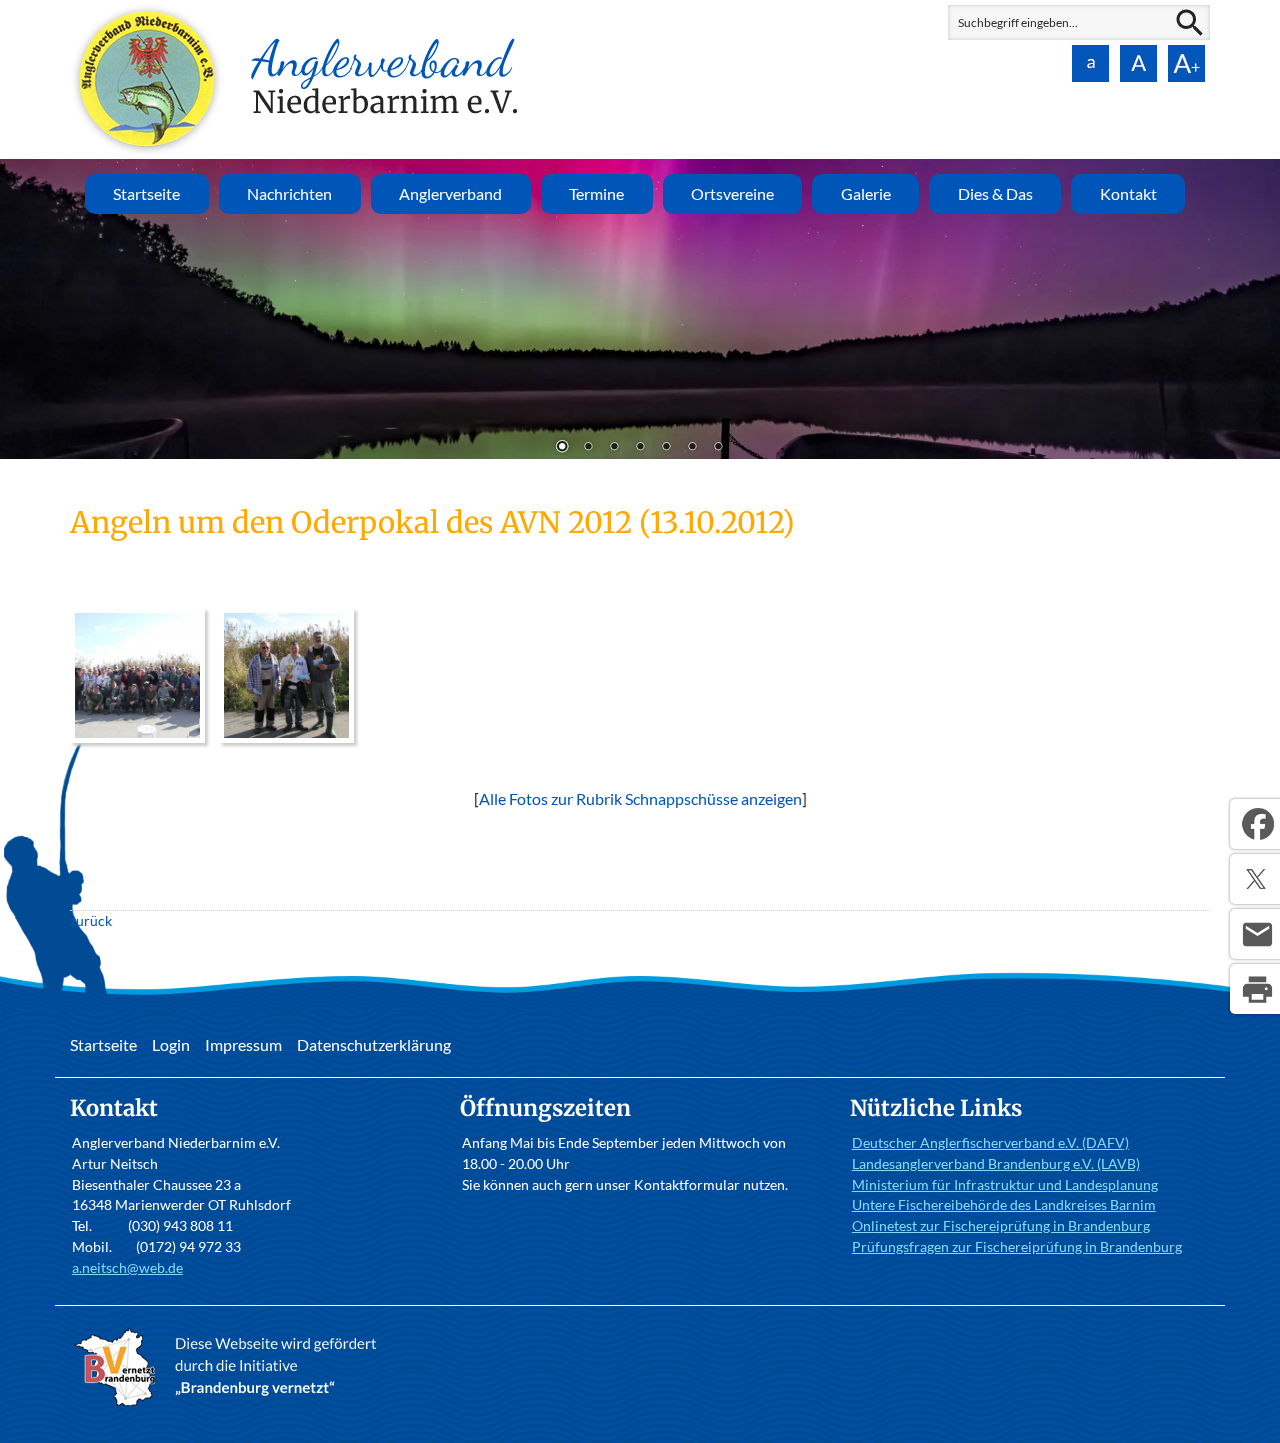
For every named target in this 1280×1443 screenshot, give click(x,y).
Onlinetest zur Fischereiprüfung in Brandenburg (1001, 1225)
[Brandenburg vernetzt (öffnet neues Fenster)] (230, 1406)
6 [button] (692, 448)
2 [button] (588, 448)
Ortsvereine (732, 193)
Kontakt (1128, 193)
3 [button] (614, 448)
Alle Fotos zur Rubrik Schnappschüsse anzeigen (640, 798)
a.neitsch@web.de (127, 1267)
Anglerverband (450, 193)
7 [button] (718, 448)
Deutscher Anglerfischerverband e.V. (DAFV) (990, 1142)
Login (171, 1044)
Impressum (243, 1044)
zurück (91, 920)
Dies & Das (995, 193)
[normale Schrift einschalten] (1090, 63)
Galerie (866, 193)
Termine (596, 193)
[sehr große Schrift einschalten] (1186, 63)
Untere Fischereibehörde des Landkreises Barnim (1004, 1204)
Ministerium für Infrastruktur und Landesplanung (1005, 1184)
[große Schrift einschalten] (1138, 63)
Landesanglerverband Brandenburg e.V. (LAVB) (996, 1163)
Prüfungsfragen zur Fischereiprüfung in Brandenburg (1017, 1246)
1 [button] (562, 448)
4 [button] (640, 448)
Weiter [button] (1250, 309)
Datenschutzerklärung (374, 1044)
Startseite (146, 193)
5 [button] (666, 448)
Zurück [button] (30, 309)
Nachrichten (289, 193)
